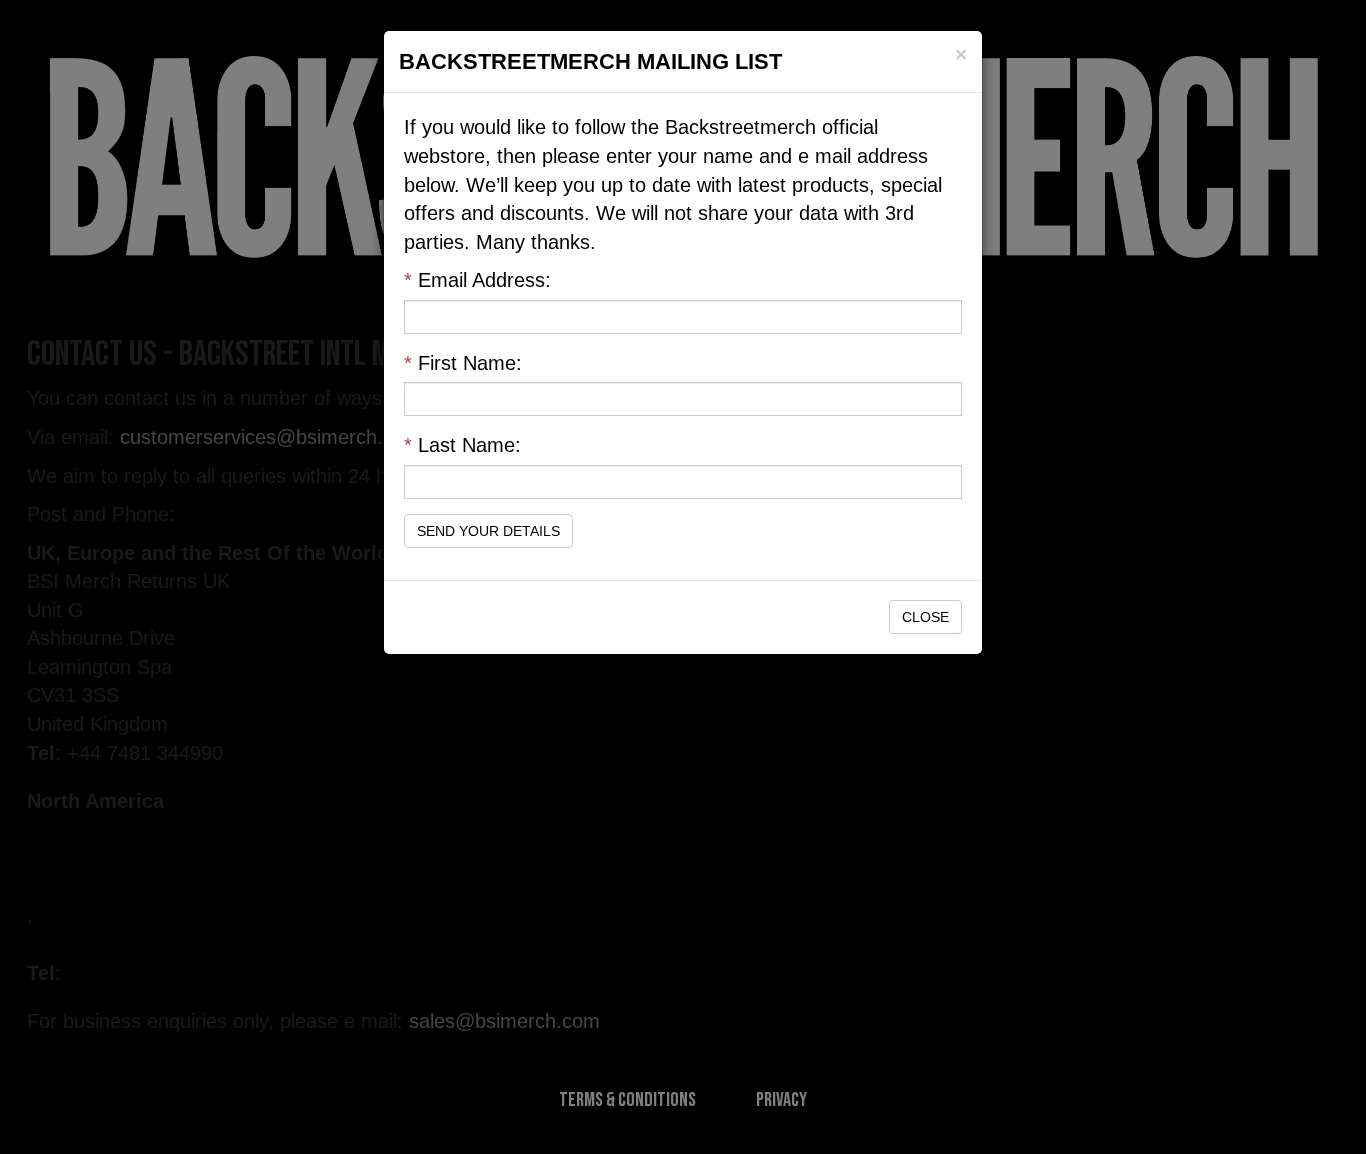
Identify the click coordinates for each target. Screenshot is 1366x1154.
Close (925, 617)
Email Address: (477, 280)
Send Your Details (488, 531)
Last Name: (462, 445)
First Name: (463, 363)
